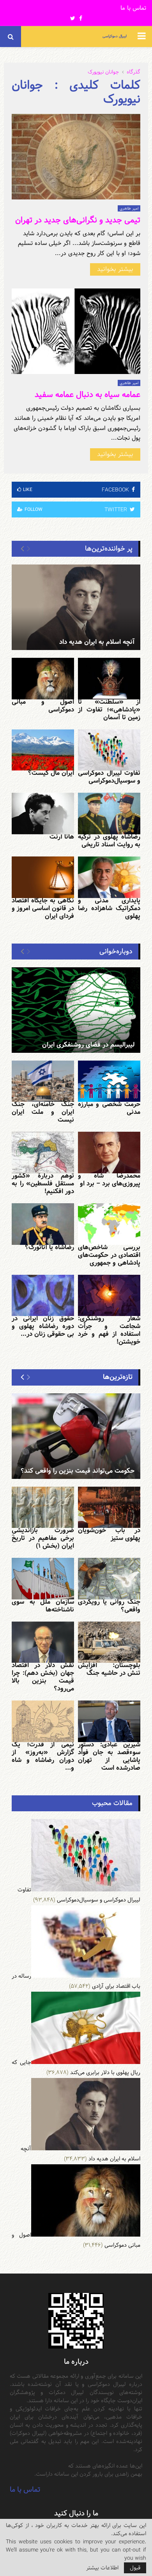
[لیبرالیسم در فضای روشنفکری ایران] (76, 1010)
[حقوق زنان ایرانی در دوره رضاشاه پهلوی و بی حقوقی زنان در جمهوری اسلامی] (43, 1296)
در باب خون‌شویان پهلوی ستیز (109, 1534)
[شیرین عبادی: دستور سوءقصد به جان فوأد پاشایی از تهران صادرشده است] (109, 1721)
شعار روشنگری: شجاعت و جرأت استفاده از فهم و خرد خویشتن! (109, 1330)
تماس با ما (133, 8)
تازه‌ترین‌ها (118, 1377)
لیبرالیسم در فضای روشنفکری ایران (88, 1045)
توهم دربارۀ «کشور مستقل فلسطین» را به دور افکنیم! (43, 1184)
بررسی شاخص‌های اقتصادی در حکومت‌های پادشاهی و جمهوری (109, 1255)
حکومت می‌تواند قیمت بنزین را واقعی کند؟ (78, 1471)
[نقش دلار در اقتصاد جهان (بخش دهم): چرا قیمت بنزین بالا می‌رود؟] (43, 1642)
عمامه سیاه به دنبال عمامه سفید (87, 395)
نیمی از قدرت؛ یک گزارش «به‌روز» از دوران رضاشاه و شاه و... (43, 1756)
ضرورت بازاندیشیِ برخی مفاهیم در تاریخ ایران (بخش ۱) (43, 1538)
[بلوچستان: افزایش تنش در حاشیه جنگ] (109, 1642)
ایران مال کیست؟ (51, 773)
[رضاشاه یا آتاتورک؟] (43, 1224)
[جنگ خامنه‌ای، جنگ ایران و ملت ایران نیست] (43, 1081)
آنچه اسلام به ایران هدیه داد (97, 642)
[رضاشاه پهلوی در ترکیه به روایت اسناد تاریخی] (109, 814)
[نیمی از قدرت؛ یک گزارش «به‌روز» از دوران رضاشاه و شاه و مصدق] (43, 1721)
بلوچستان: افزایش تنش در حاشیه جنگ (109, 1669)
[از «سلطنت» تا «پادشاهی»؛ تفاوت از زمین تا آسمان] (109, 679)
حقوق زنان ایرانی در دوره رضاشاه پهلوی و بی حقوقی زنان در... (43, 1326)
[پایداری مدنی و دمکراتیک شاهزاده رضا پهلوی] (109, 877)
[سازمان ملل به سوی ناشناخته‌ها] (43, 1579)
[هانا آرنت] (43, 814)
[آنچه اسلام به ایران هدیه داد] (76, 607)
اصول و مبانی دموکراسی (43, 706)
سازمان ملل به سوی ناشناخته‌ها (43, 1606)
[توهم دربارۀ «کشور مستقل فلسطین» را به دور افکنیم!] (43, 1153)
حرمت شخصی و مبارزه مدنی (109, 1108)
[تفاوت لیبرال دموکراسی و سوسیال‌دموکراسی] (109, 750)
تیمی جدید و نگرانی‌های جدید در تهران (78, 220)
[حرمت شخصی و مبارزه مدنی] (109, 1081)
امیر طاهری (129, 208)
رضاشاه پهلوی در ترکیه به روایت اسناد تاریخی (109, 841)
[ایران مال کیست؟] (43, 750)
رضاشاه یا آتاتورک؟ (49, 1247)
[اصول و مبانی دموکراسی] (43, 679)
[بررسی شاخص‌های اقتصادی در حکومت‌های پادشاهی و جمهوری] (109, 1224)
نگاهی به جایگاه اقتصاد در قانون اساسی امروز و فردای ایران (43, 908)
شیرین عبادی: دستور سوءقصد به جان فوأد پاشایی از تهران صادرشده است (109, 1756)
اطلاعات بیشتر (102, 2568)
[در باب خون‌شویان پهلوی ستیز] (109, 1507)
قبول (135, 2568)
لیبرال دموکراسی (115, 36)
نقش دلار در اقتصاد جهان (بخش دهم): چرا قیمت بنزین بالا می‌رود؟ (43, 1677)
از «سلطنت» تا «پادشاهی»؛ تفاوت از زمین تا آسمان (109, 710)
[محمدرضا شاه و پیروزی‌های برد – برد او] (109, 1153)
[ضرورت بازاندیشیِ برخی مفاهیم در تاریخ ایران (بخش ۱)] (43, 1507)
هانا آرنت (62, 837)
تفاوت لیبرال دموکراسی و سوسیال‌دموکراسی (109, 777)
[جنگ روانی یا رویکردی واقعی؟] (109, 1579)
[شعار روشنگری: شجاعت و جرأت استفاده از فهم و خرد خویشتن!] (109, 1296)
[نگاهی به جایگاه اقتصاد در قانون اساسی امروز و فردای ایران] (43, 877)
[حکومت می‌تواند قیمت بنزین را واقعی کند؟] (76, 1436)
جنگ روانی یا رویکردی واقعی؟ (109, 1606)
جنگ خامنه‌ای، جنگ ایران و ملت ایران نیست (43, 1112)
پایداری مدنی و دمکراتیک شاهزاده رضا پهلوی (109, 908)
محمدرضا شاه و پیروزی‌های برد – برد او (109, 1180)
